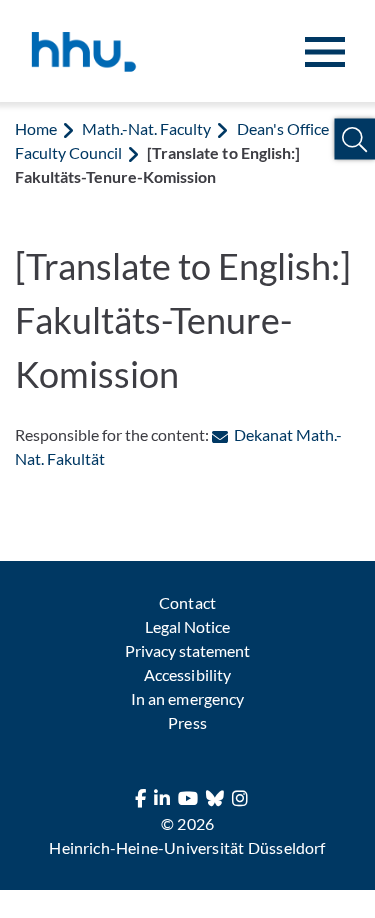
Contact (187, 602)
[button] (354, 139)
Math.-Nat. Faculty (146, 128)
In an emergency (187, 698)
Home (36, 128)
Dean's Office (283, 128)
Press (187, 722)
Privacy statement (187, 650)
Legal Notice (187, 626)
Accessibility (187, 674)
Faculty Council (68, 152)
